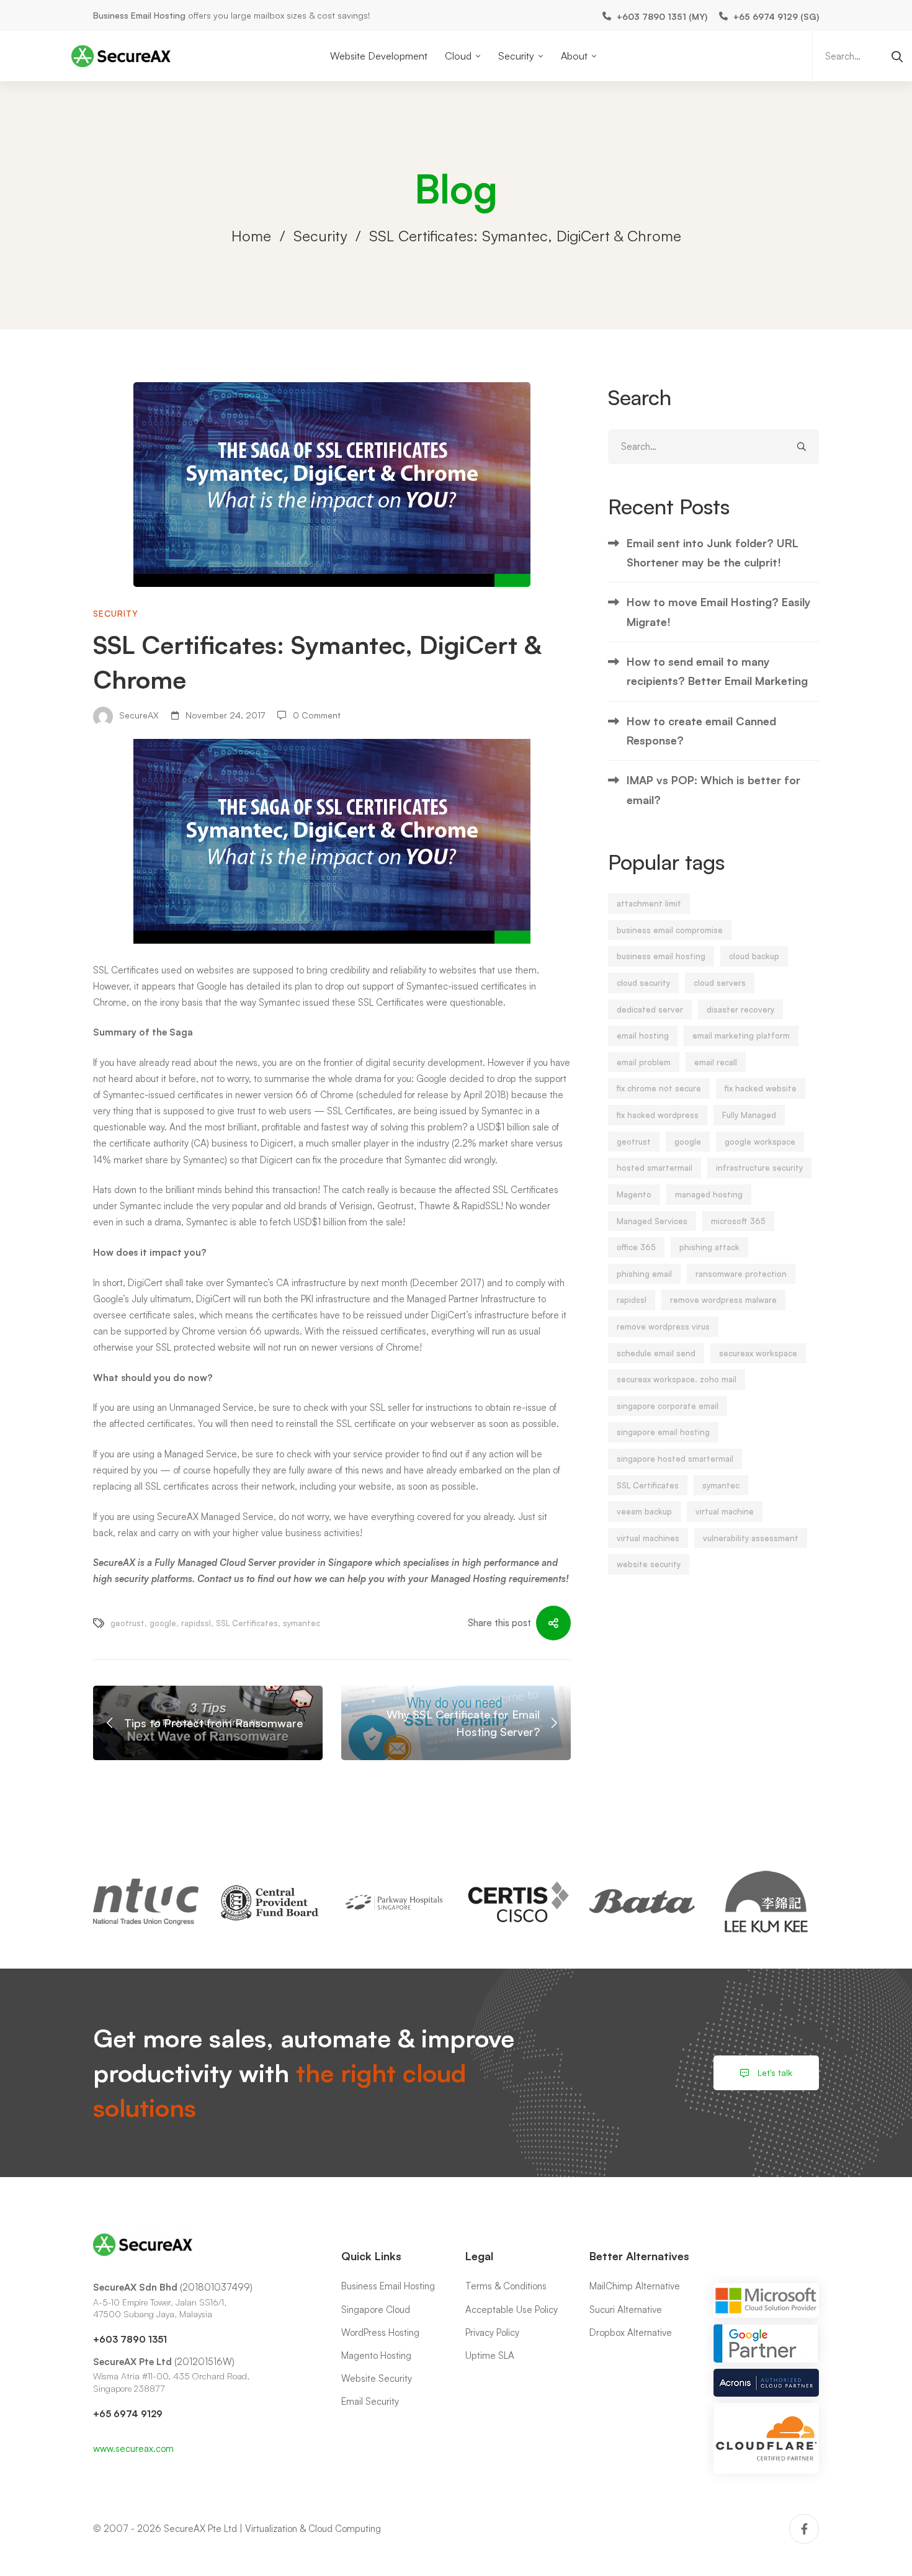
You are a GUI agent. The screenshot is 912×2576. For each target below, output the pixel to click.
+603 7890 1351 (130, 2339)
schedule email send (656, 1353)
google (163, 1623)
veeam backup (644, 1511)
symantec (302, 1623)
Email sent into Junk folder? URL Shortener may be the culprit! (713, 552)
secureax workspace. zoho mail (677, 1379)
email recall (716, 1062)
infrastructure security (759, 1168)
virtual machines (648, 1538)
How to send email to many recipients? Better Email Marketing (717, 671)
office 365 (636, 1247)
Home (251, 236)
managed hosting (709, 1194)
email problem (644, 1062)
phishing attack (709, 1247)
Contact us (222, 1579)
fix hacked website (761, 1088)
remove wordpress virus (663, 1326)
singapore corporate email (668, 1406)
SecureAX (138, 715)
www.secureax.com (133, 2449)
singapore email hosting (663, 1432)
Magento (634, 1194)
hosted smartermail (655, 1168)
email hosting (643, 1035)
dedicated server (650, 1009)
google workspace (760, 1142)
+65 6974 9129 (128, 2414)
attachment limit (649, 903)
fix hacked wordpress (658, 1115)
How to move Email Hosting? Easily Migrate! (719, 611)
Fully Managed (749, 1115)
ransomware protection (741, 1274)
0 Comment (317, 715)
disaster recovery (740, 1009)
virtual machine (725, 1511)
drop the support (532, 1079)
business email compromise (670, 930)
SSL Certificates (127, 970)
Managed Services (652, 1221)
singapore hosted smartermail (675, 1459)
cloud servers (720, 983)
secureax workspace (758, 1353)
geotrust (127, 1623)
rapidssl (196, 1623)
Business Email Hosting (139, 15)
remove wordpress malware (723, 1300)
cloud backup (754, 956)
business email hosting (661, 956)
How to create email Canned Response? (701, 731)
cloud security (643, 983)
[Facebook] (804, 2529)
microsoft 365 (738, 1221)
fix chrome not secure (659, 1088)
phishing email (644, 1274)
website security (649, 1564)
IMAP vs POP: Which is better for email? (713, 789)
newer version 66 (271, 1095)
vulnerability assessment (751, 1538)
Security (320, 236)
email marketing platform (741, 1035)
